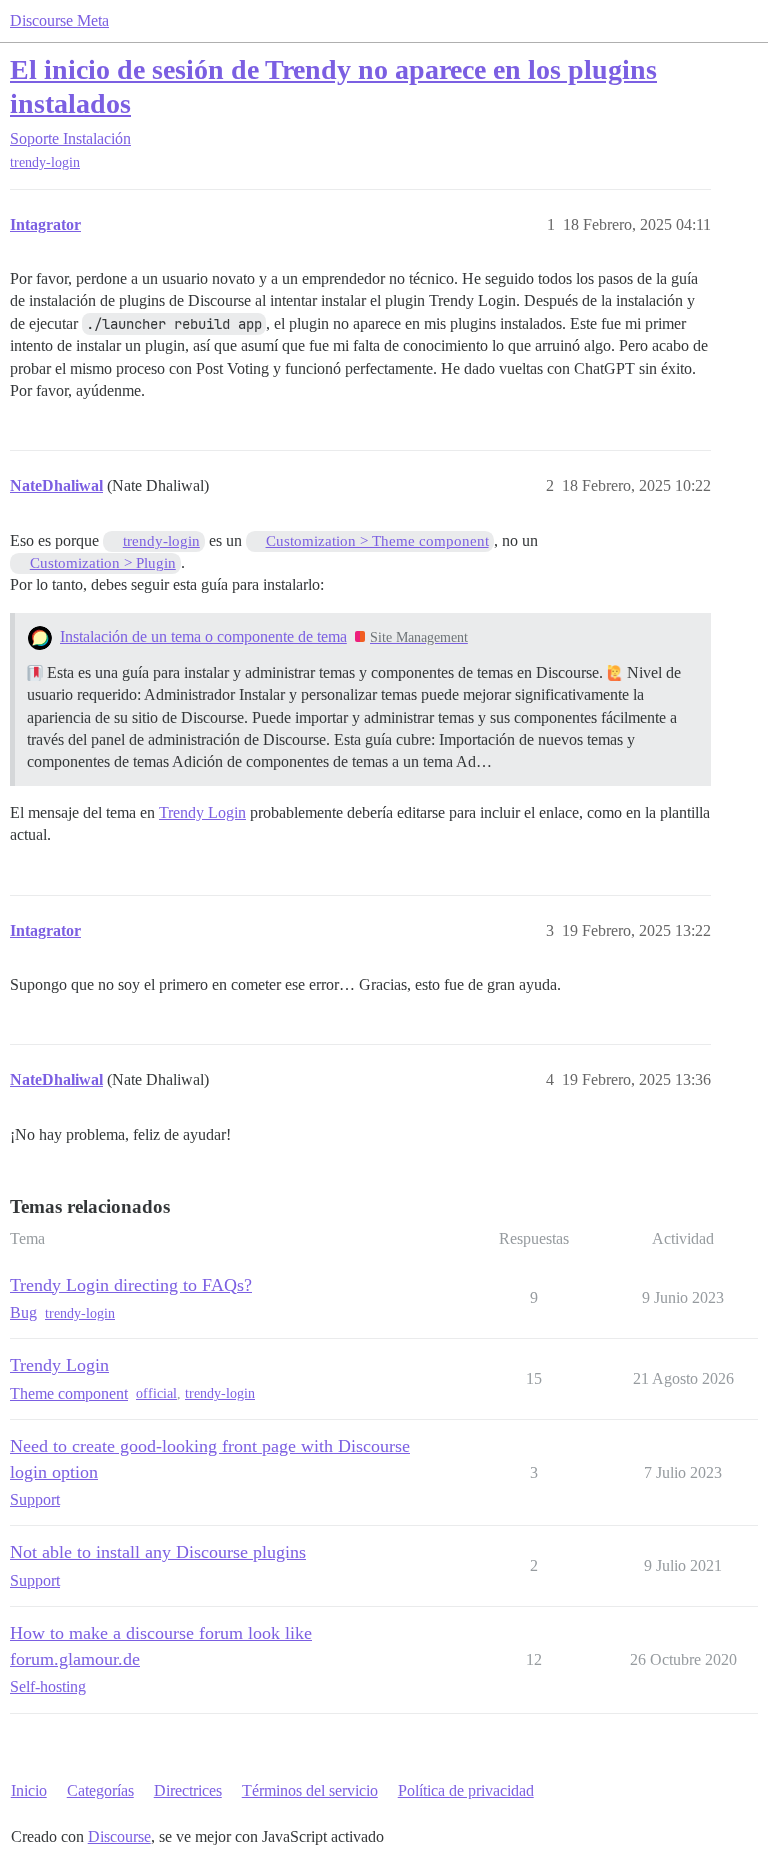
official (156, 1393)
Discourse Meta (59, 20)
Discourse (119, 1836)
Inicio (29, 1790)
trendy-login (45, 162)
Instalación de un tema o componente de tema (203, 636)
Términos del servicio (310, 1790)
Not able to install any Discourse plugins (158, 1552)
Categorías (100, 1790)
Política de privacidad (466, 1790)
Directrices (188, 1790)
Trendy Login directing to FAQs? (131, 1285)
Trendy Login (202, 812)
